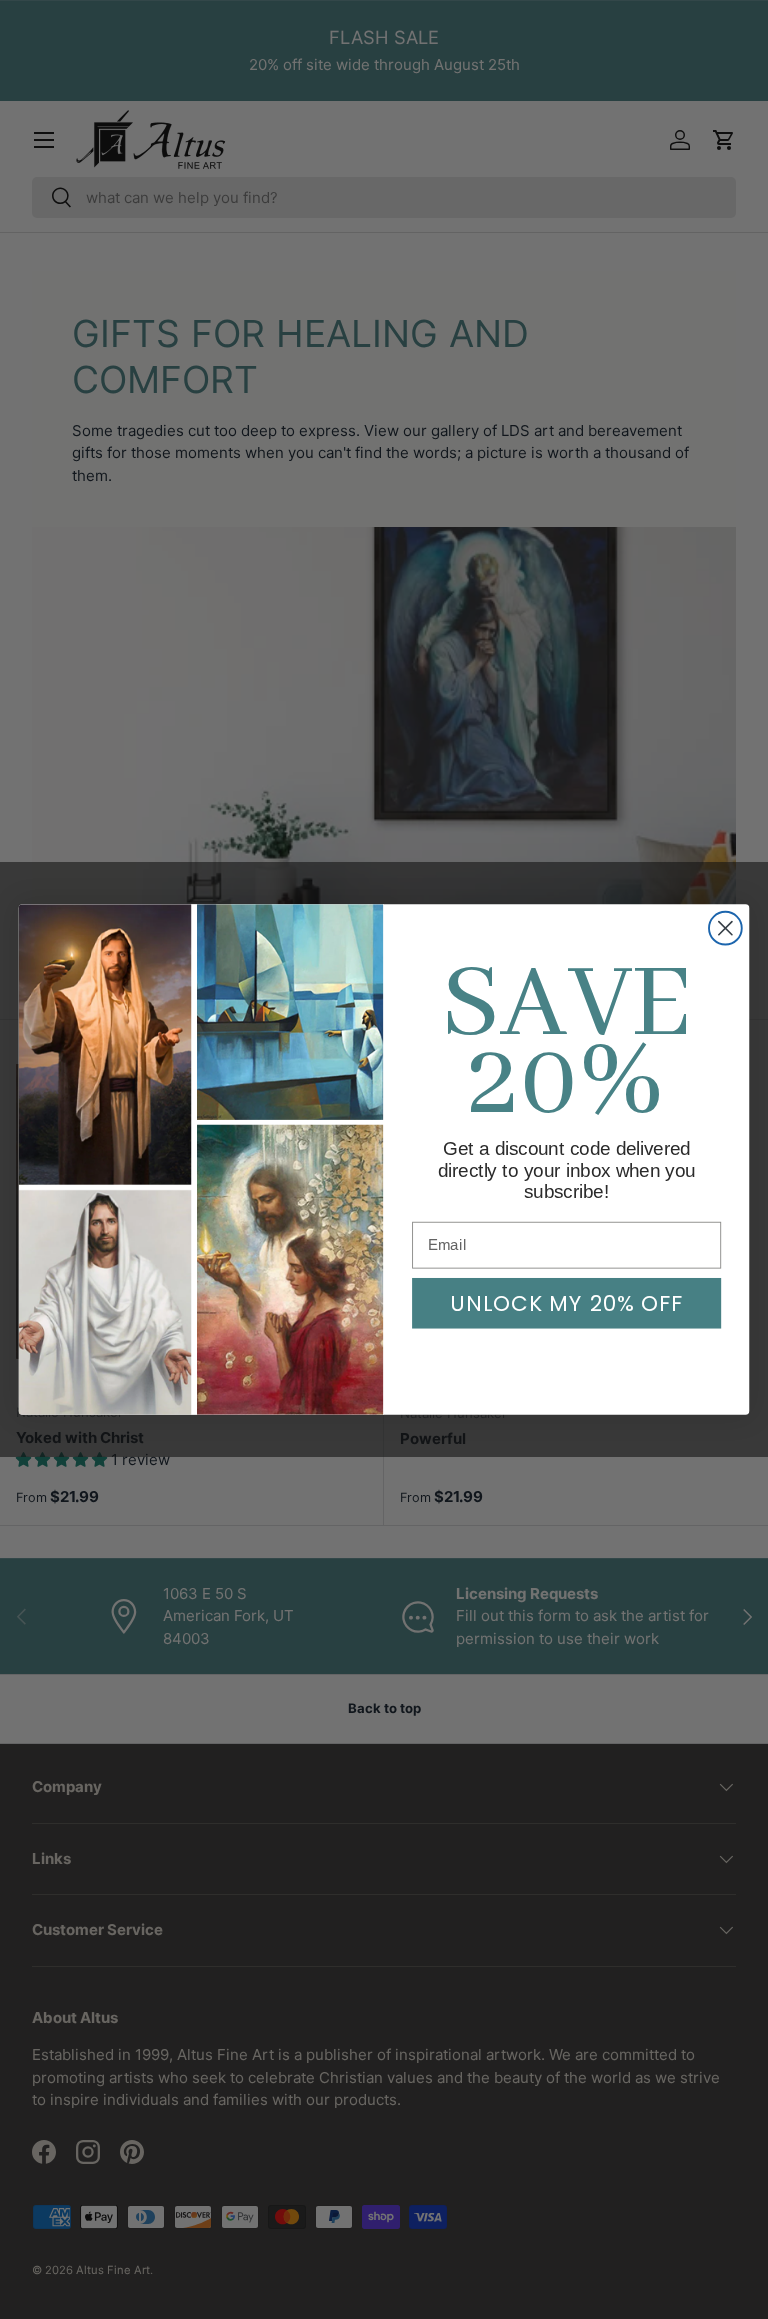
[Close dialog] (725, 928)
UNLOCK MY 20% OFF (566, 1303)
